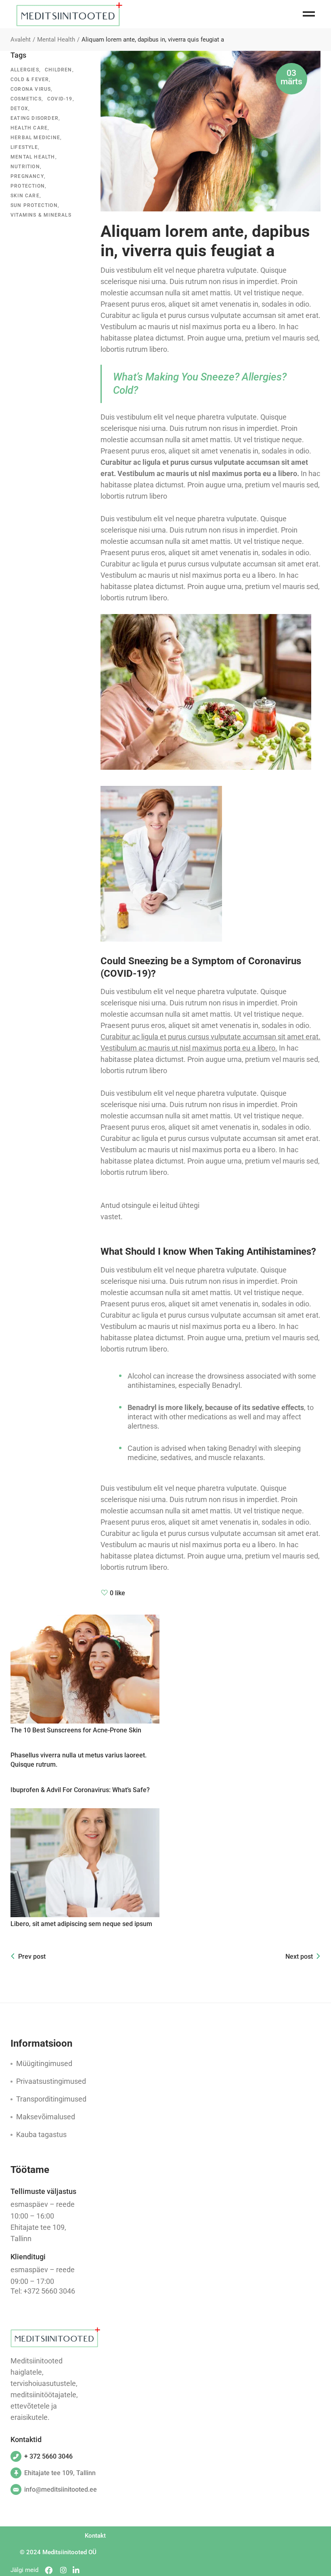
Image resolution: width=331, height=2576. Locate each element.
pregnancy (27, 176)
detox (19, 109)
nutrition (25, 167)
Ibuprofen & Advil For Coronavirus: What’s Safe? (80, 1790)
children (59, 70)
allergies (25, 70)
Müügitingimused (44, 2063)
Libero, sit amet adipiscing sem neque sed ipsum (81, 1924)
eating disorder (35, 118)
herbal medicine (35, 138)
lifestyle (24, 147)
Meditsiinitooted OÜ (69, 2552)
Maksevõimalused (46, 2117)
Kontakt (95, 2536)
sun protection (34, 205)
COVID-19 (60, 99)
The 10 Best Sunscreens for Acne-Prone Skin (76, 1730)
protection (28, 186)
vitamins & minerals (41, 215)
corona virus (31, 89)
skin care (25, 196)
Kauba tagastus (41, 2134)
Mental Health (56, 40)
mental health (33, 157)
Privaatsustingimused (51, 2081)
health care (29, 128)
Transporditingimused (51, 2099)
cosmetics (26, 99)
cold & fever (30, 79)
